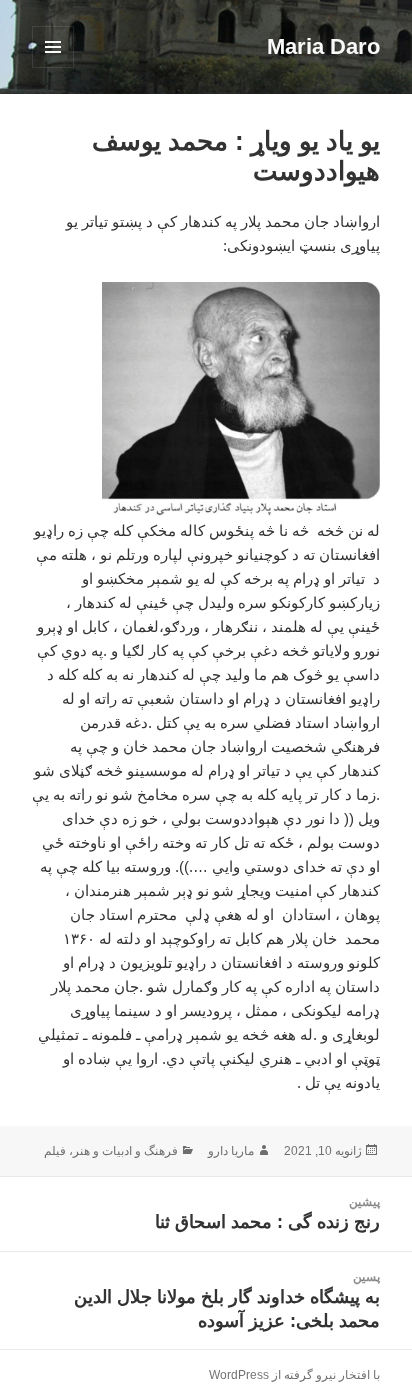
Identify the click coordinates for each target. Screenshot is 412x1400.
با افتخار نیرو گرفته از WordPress (294, 1375)
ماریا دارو (231, 1151)
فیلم (55, 1151)
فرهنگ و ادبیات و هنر (125, 1151)
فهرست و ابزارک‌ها (52, 67)
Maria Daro (323, 46)
